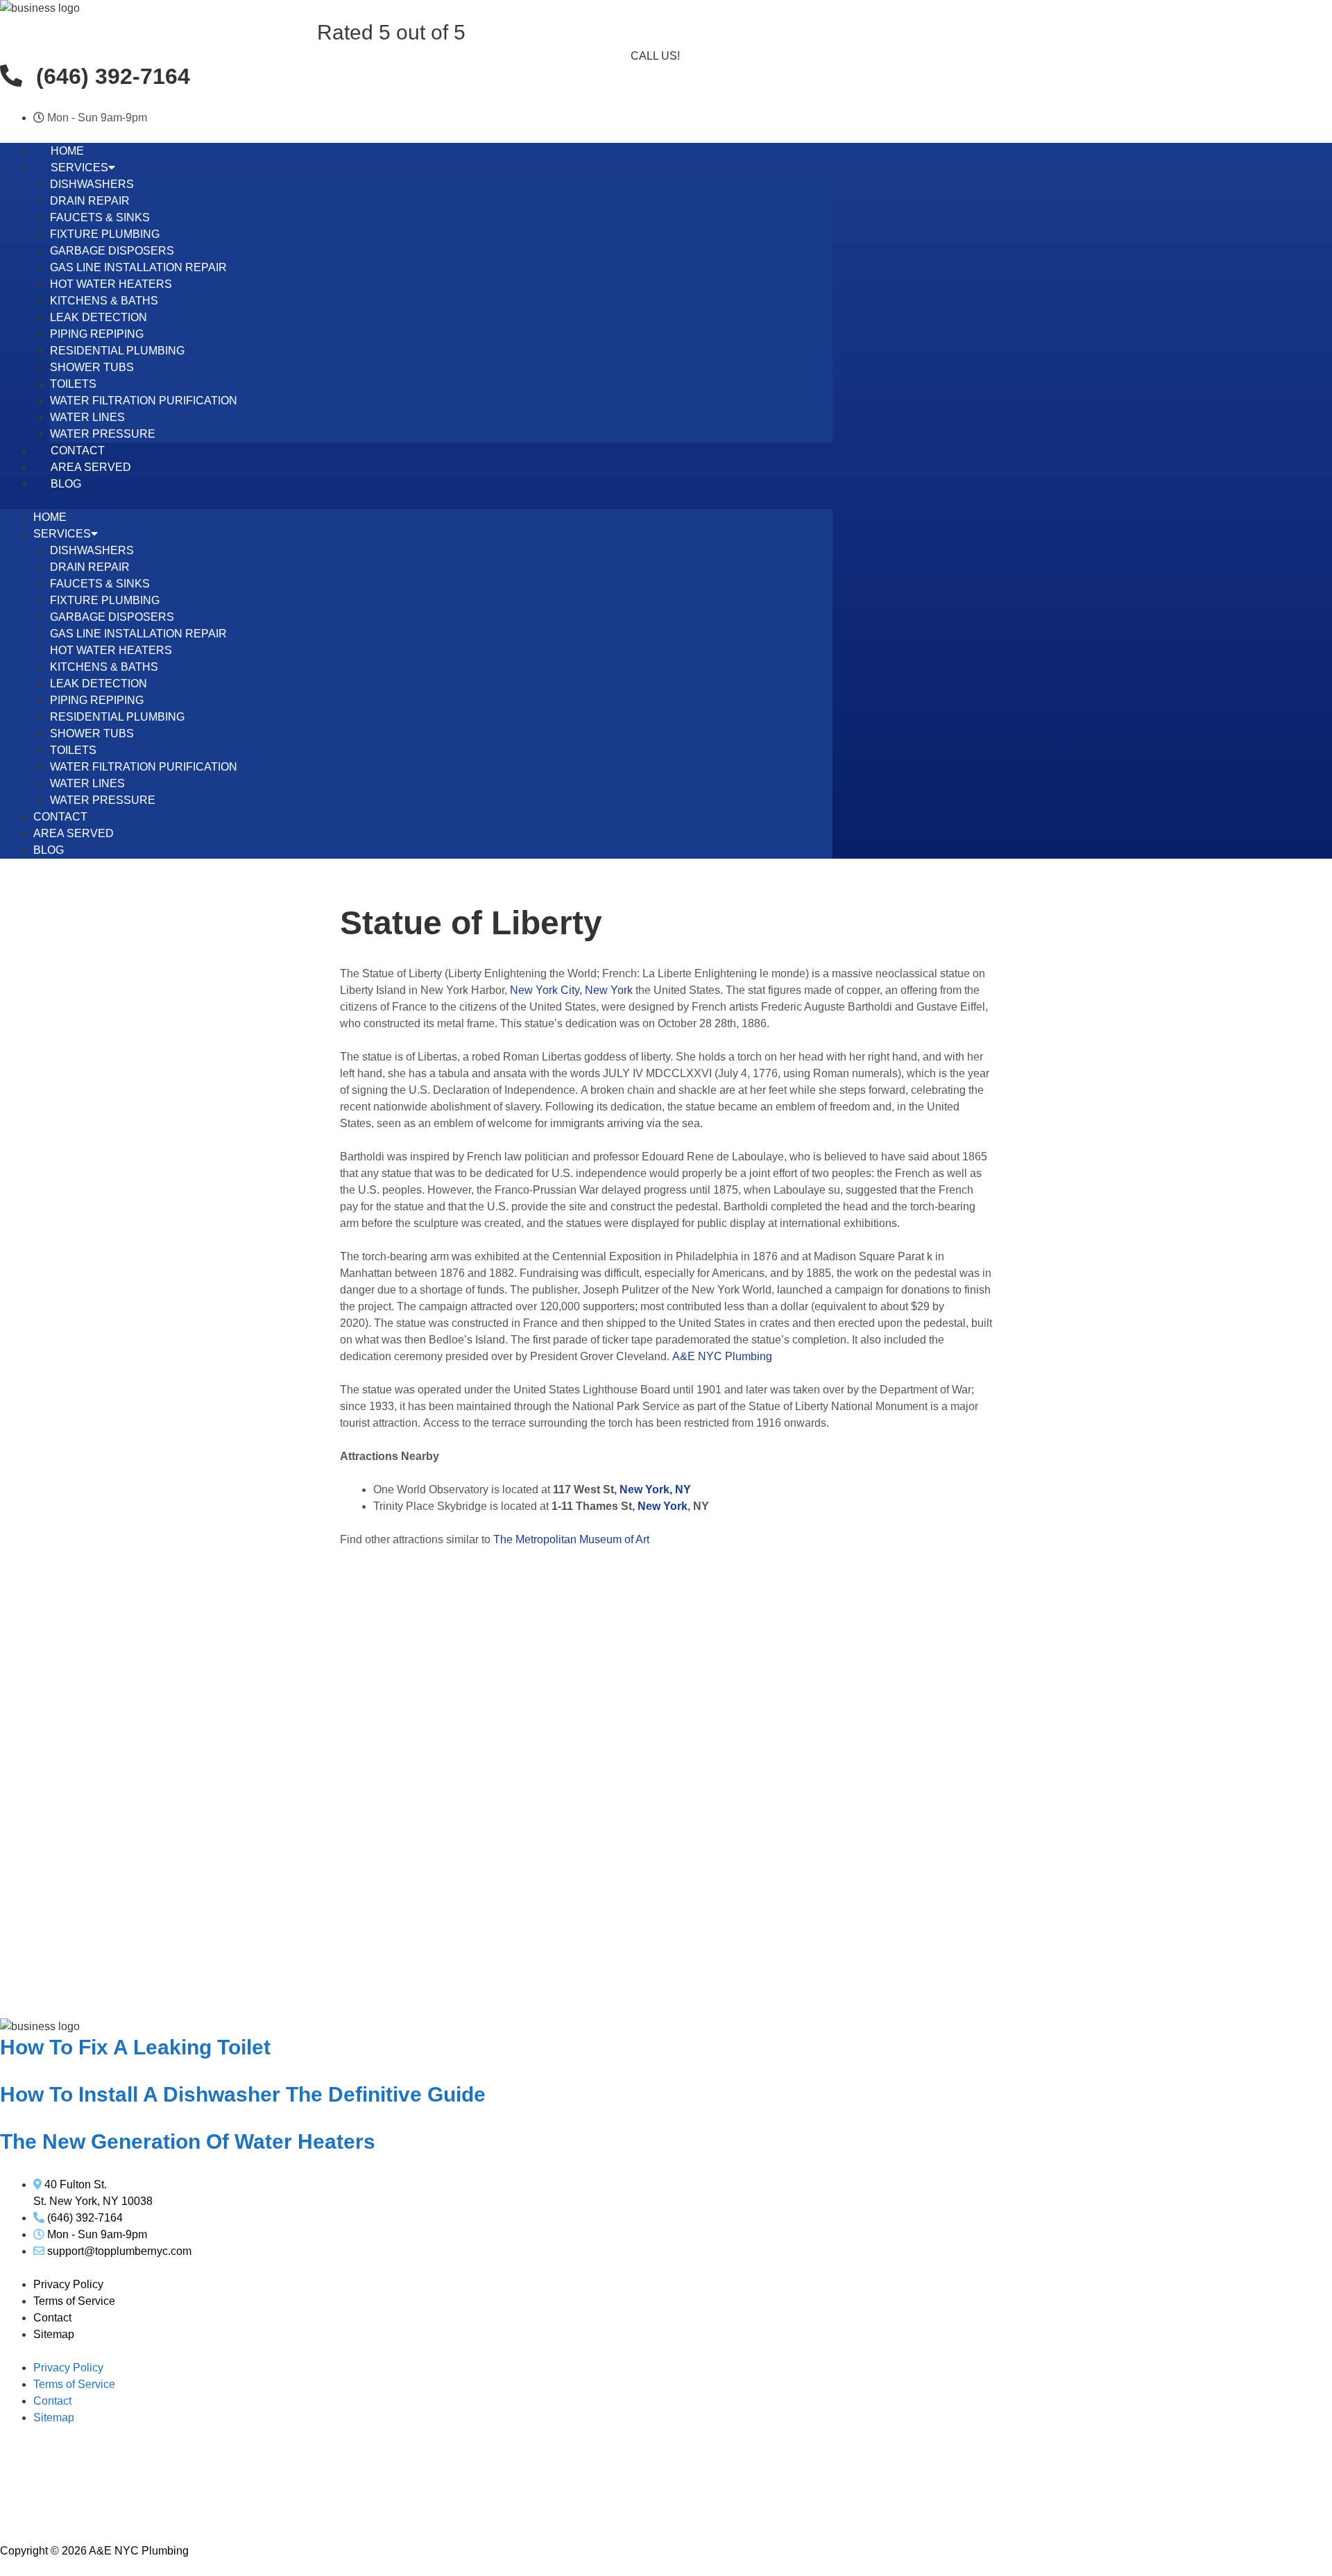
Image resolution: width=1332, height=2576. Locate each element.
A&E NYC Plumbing (722, 1356)
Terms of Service (74, 2301)
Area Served (91, 467)
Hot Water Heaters (111, 284)
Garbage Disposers (112, 251)
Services (79, 168)
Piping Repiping (97, 334)
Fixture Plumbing (105, 234)
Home (67, 151)
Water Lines (87, 417)
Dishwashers (92, 184)
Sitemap (54, 2334)
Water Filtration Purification (144, 401)
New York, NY (655, 1489)
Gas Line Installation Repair (138, 267)
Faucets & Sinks (100, 217)
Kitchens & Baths (104, 301)
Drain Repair (90, 201)
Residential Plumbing (117, 351)
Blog (66, 484)
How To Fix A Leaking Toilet (135, 2047)
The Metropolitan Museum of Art (571, 1539)
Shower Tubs (92, 367)
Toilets (73, 384)
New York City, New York (571, 990)
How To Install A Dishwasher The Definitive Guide (243, 2094)
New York (663, 1506)
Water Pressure (103, 434)
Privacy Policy (68, 2284)
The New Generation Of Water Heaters (188, 2141)
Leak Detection (99, 317)
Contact (78, 450)
